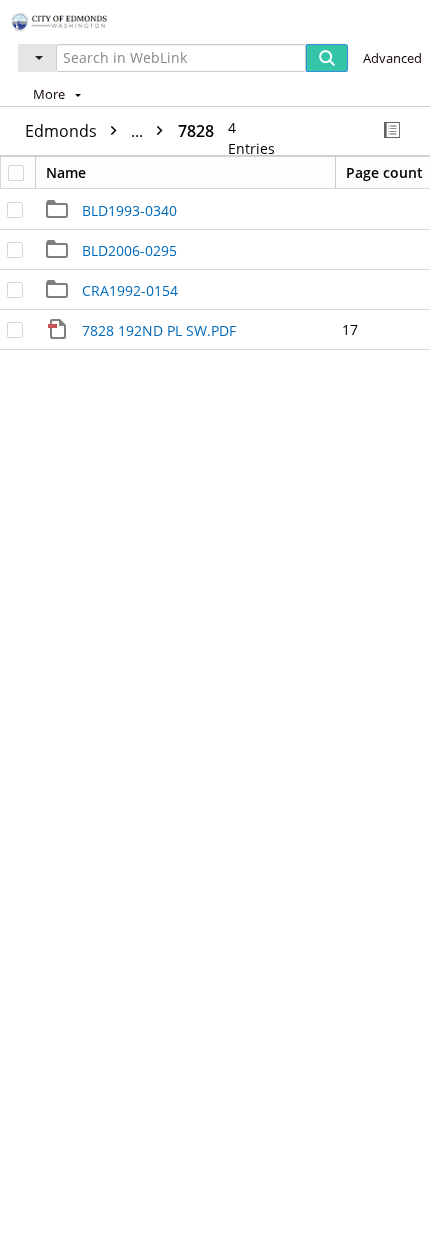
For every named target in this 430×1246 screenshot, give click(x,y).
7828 (196, 131)
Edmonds (86, 131)
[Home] (85, 19)
